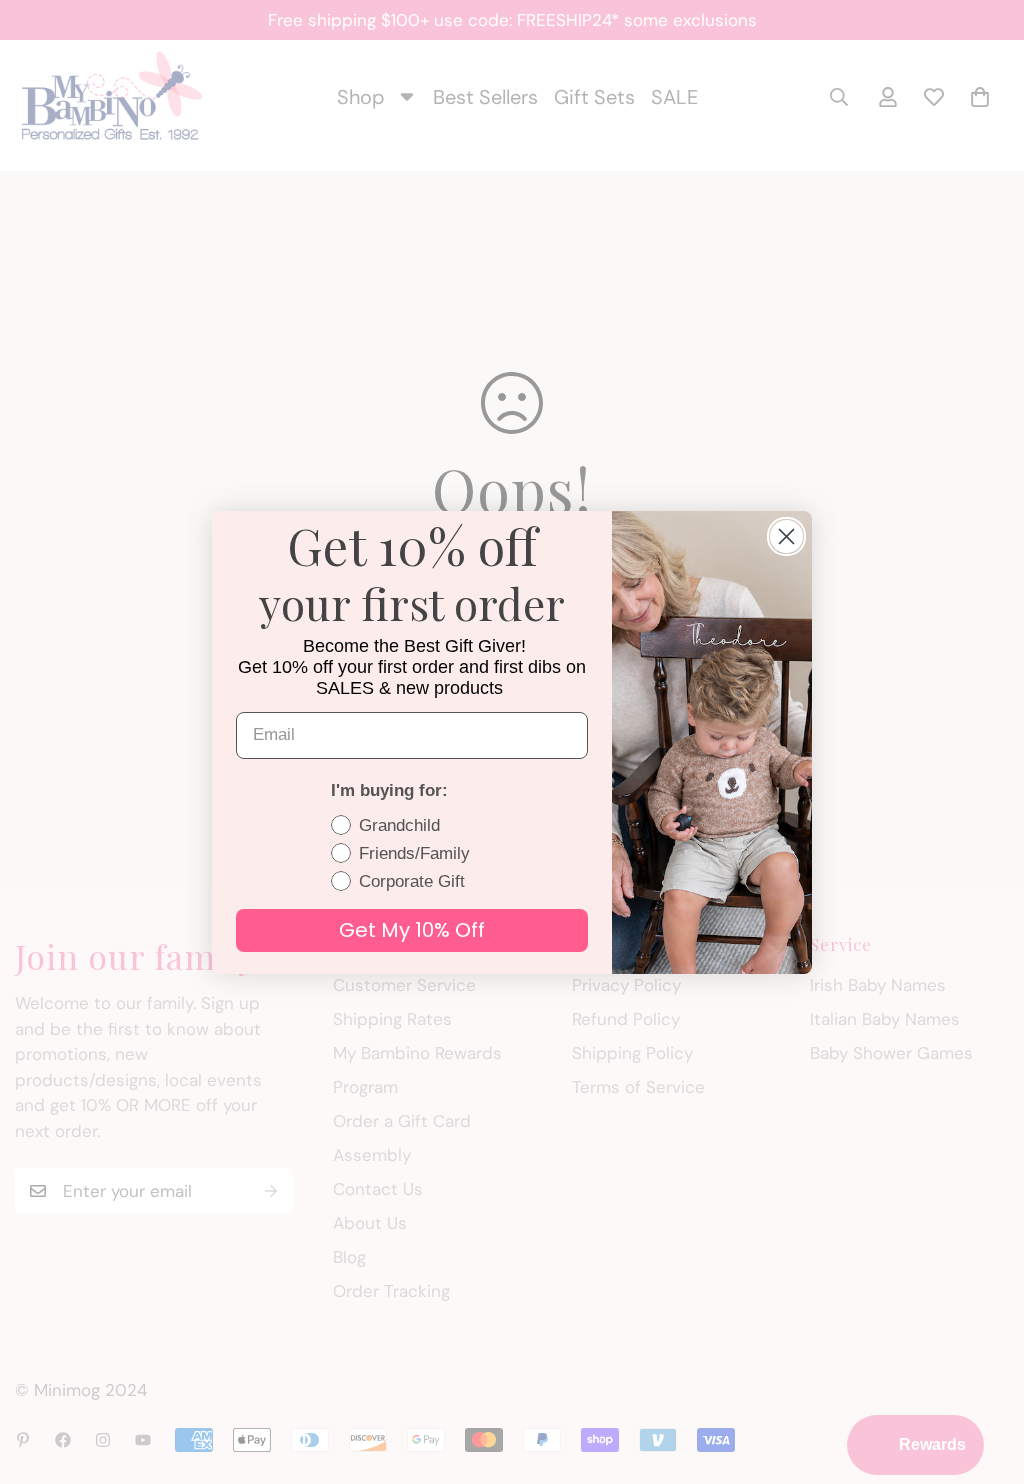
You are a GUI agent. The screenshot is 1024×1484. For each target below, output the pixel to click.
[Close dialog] (786, 536)
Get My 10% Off (412, 930)
